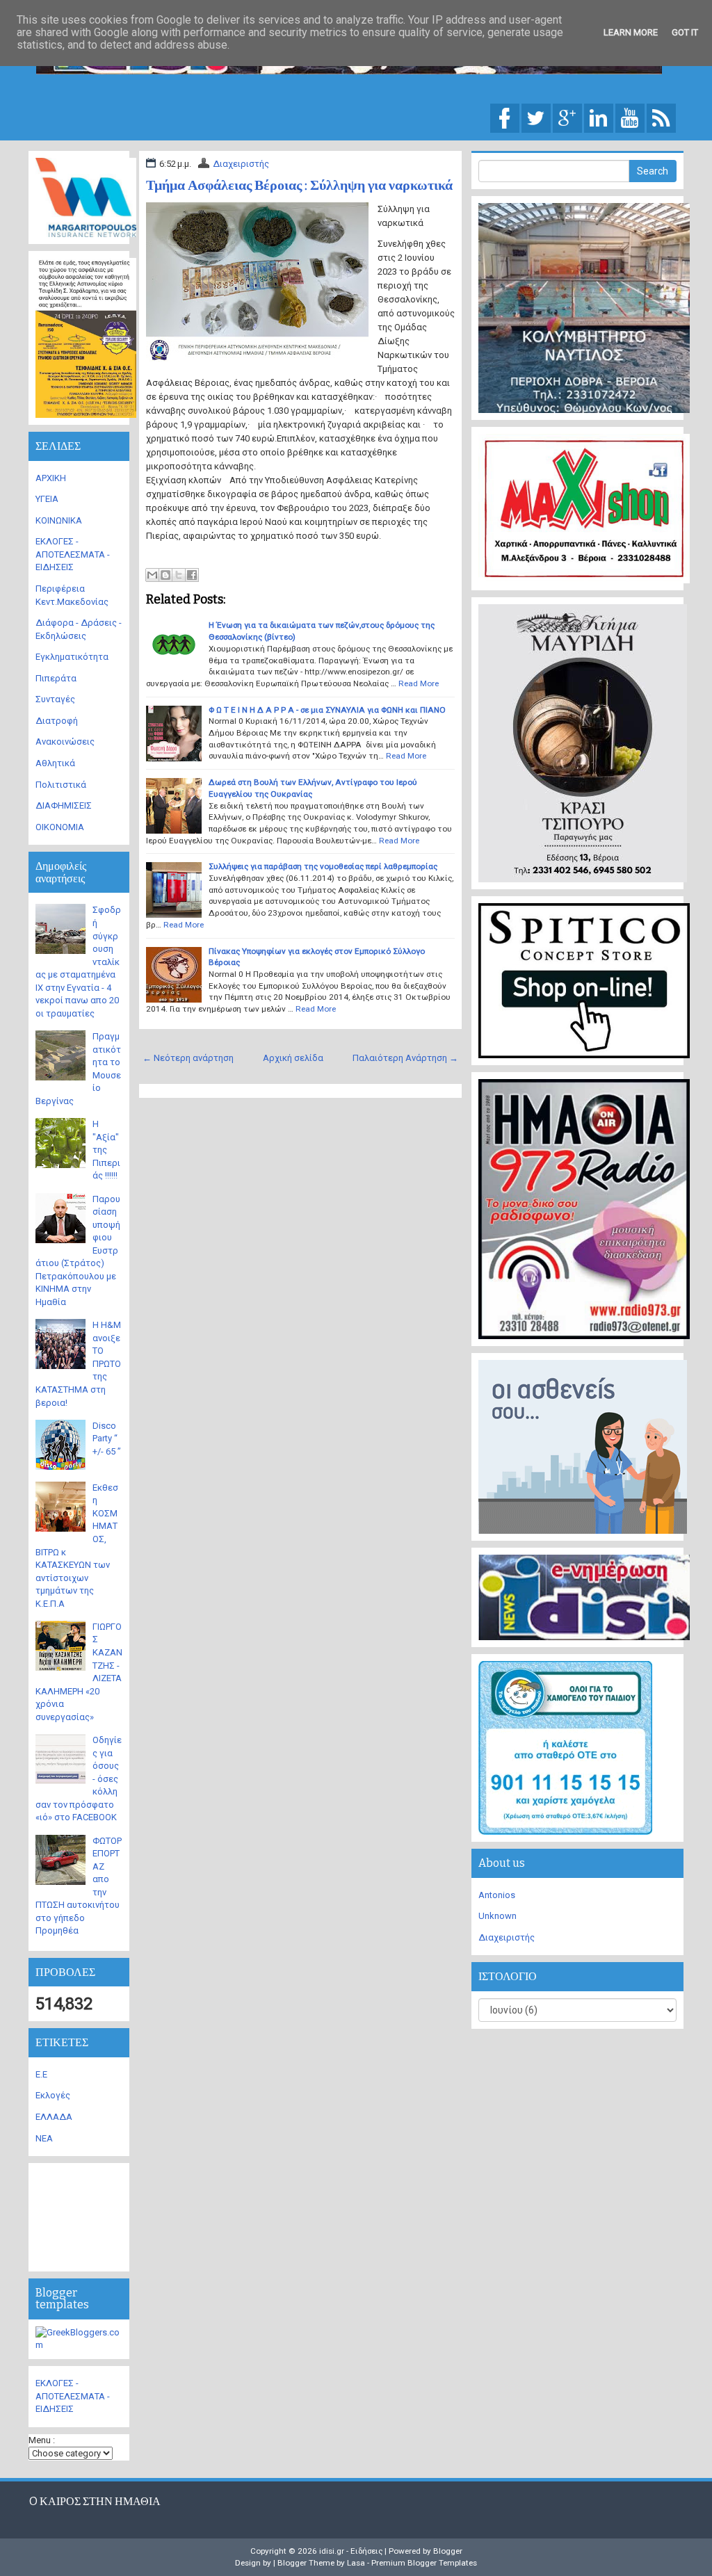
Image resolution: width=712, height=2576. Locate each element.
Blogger (448, 2551)
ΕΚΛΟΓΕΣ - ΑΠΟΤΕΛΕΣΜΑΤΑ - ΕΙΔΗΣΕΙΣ (73, 554)
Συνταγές (55, 699)
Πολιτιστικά (61, 785)
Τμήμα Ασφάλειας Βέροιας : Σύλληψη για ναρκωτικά (299, 185)
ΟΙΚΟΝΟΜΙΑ (60, 827)
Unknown (497, 1916)
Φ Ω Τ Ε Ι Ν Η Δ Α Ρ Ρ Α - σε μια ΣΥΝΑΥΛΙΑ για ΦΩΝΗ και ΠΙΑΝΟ (327, 710)
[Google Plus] (567, 117)
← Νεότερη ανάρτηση (188, 1058)
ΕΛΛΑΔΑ (54, 2117)
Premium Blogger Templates (424, 2563)
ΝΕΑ (44, 2138)
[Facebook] (505, 117)
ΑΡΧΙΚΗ (51, 478)
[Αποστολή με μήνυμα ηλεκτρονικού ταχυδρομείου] (152, 575)
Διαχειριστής (241, 164)
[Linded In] (599, 117)
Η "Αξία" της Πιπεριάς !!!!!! (106, 1150)
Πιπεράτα (56, 678)
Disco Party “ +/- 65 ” (107, 1439)
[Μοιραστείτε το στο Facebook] (192, 575)
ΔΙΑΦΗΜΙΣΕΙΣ (64, 805)
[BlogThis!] (165, 575)
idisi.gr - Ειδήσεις (351, 2551)
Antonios (497, 1895)
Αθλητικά (55, 763)
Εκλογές (53, 2095)
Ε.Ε (41, 2074)
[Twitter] (536, 117)
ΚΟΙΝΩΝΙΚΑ (59, 520)
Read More (419, 683)
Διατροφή (57, 721)
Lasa (356, 2563)
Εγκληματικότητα (72, 657)
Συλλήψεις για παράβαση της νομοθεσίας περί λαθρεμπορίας (323, 866)
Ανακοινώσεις (65, 742)
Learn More (631, 32)
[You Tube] (630, 117)
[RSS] (661, 117)
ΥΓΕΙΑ (47, 499)
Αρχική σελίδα (293, 1058)
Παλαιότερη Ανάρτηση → (405, 1058)
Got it (685, 32)
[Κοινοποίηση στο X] (179, 575)
